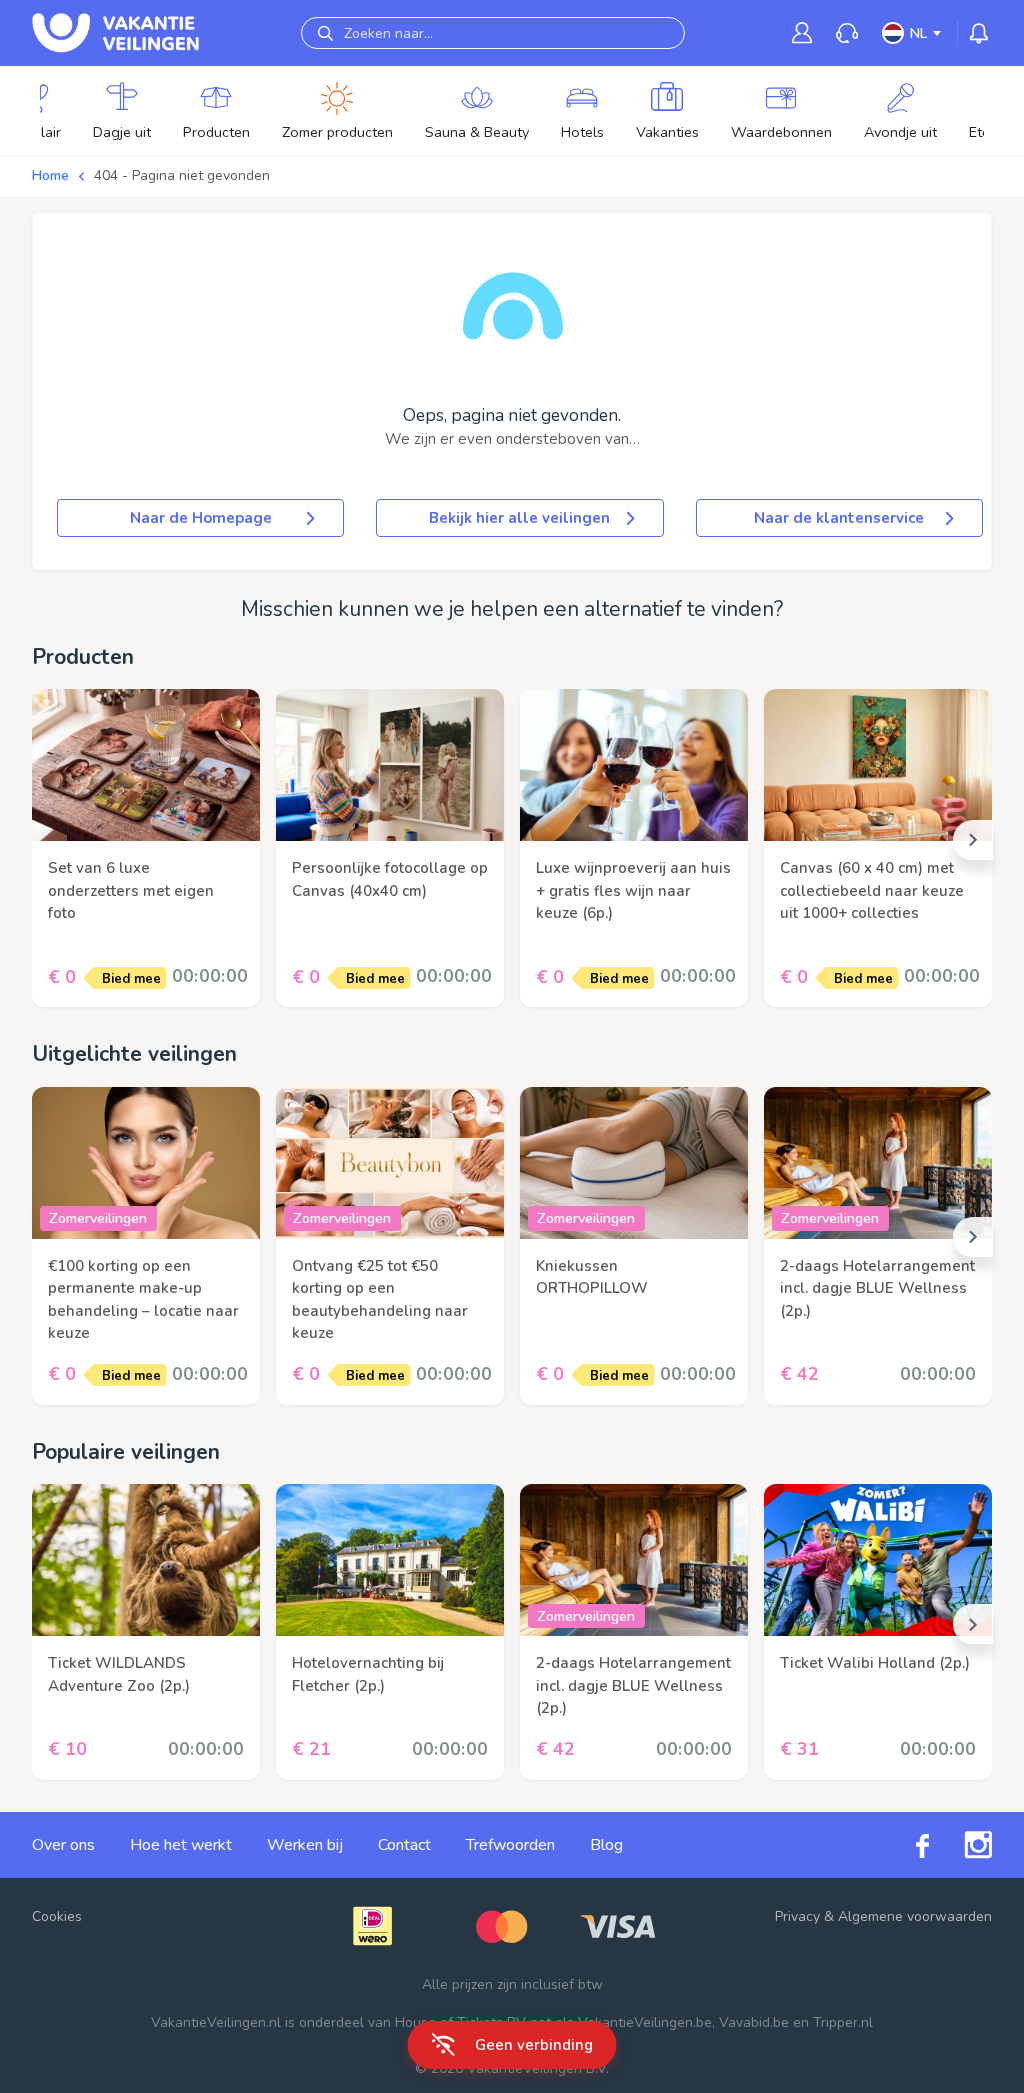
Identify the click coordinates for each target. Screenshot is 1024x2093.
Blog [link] (606, 1845)
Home (50, 175)
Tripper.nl (843, 2022)
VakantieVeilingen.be (645, 2022)
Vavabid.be (754, 2022)
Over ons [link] (63, 1845)
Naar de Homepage (201, 518)
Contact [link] (404, 1845)
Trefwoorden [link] (510, 1845)
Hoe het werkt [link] (181, 1845)
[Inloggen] (802, 32)
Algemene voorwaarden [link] (915, 1916)
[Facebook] (905, 1844)
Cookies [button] (57, 1916)
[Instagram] (960, 1845)
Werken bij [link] (305, 1845)
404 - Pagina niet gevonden (182, 175)
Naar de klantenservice (839, 518)
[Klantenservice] (847, 33)
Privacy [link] (797, 1916)
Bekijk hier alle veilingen (519, 518)
